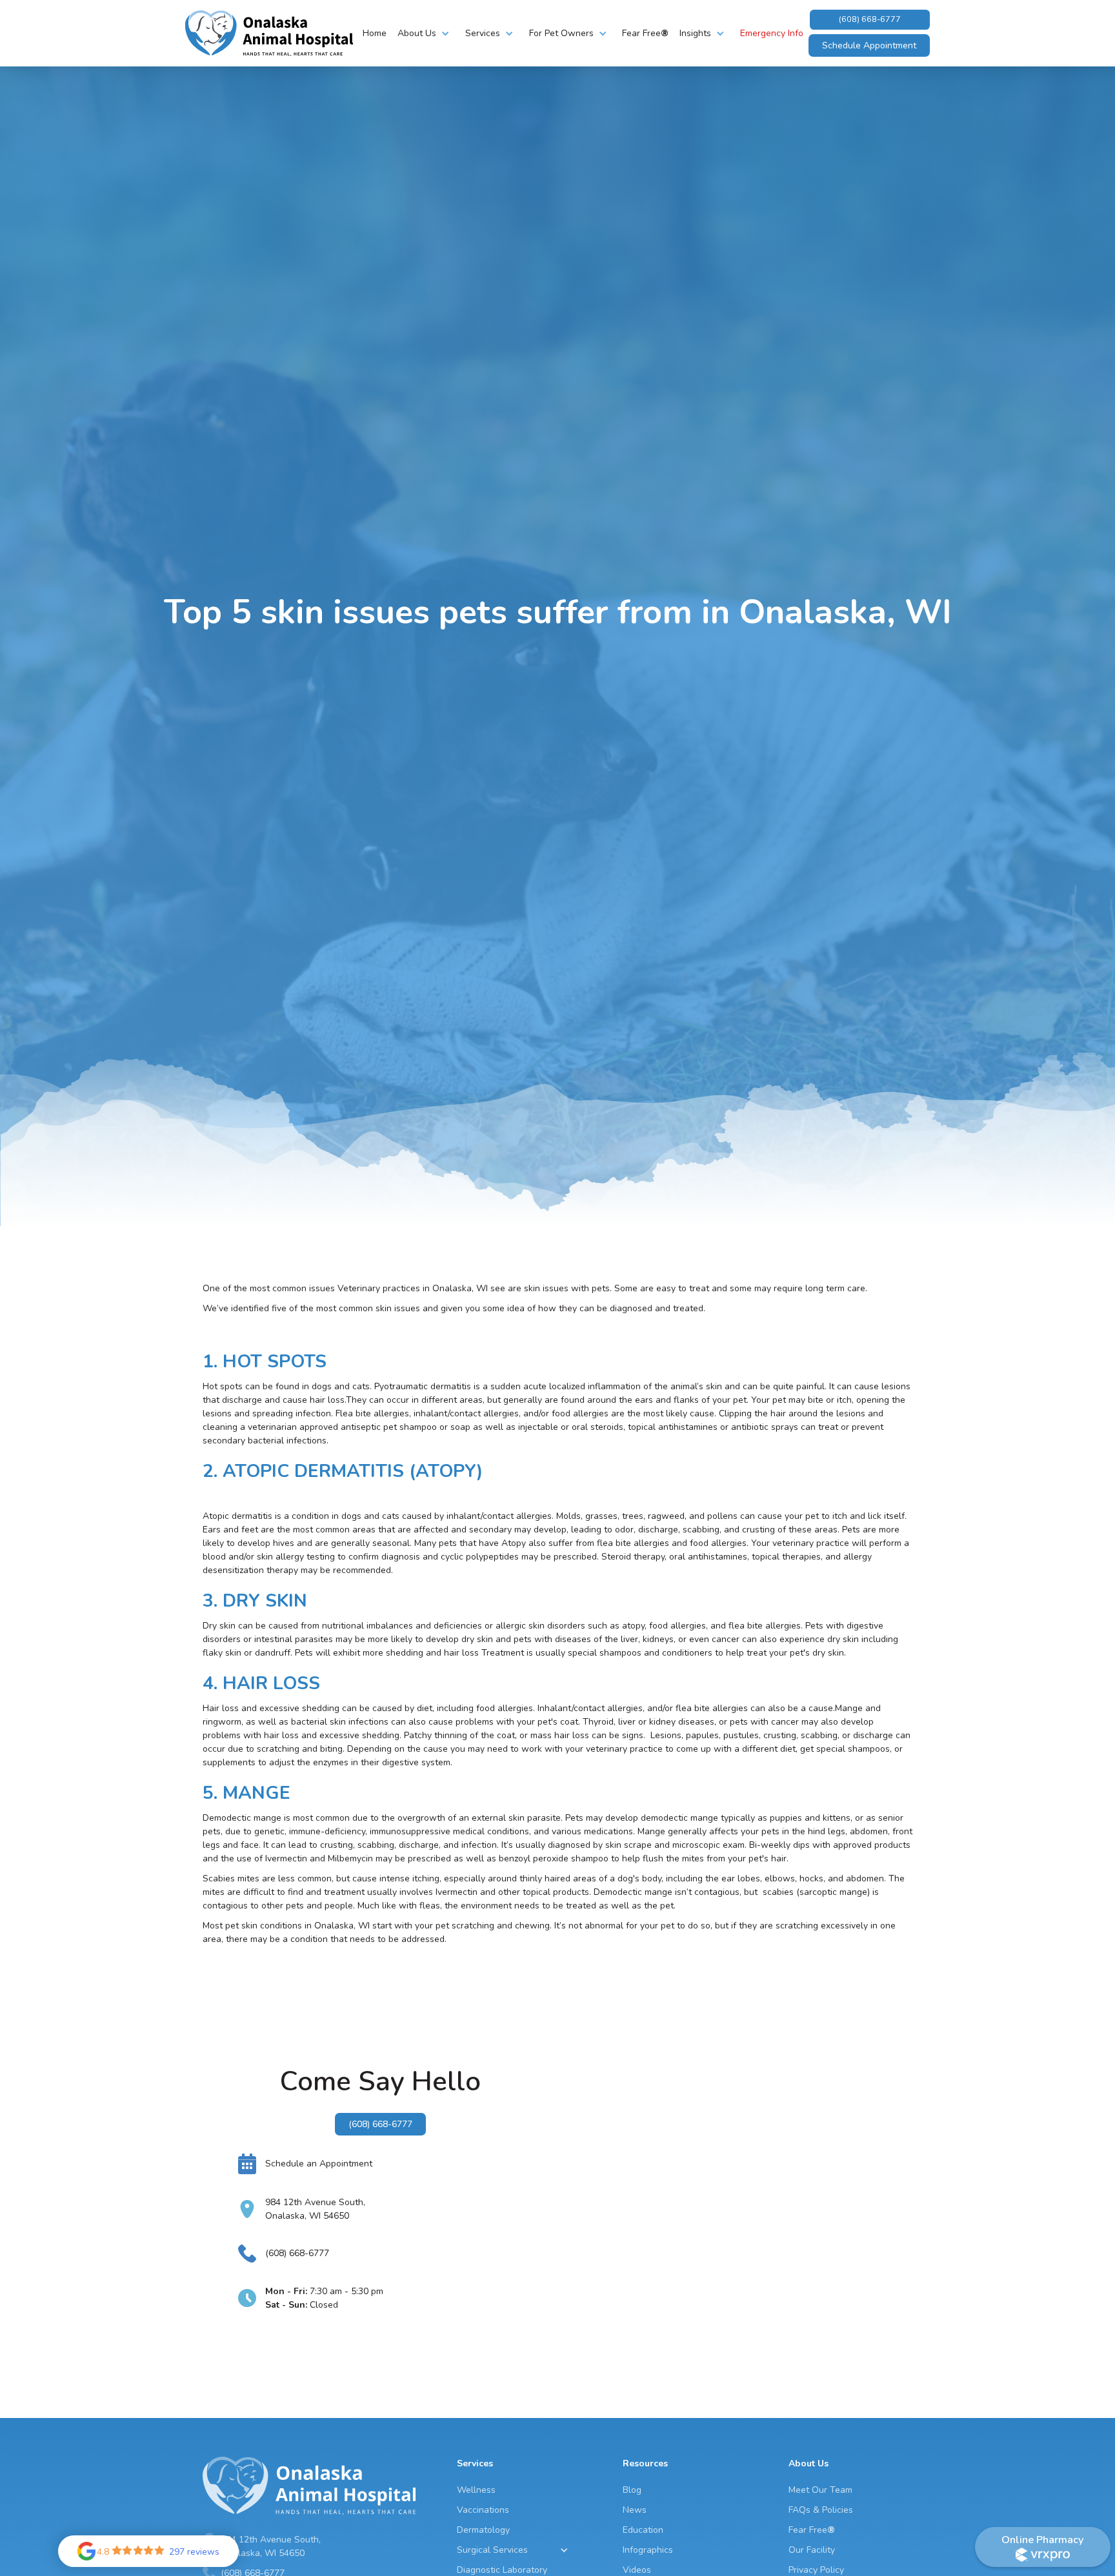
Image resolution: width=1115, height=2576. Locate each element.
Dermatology (483, 2530)
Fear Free (645, 33)
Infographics (648, 2550)
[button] (426, 33)
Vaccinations (483, 2510)
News (635, 2510)
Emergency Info (772, 33)
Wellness (476, 2490)
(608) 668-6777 (870, 19)
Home (375, 33)
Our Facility (812, 2550)
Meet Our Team (820, 2490)
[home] (269, 33)
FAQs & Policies (821, 2510)
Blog (632, 2490)
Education (643, 2530)
